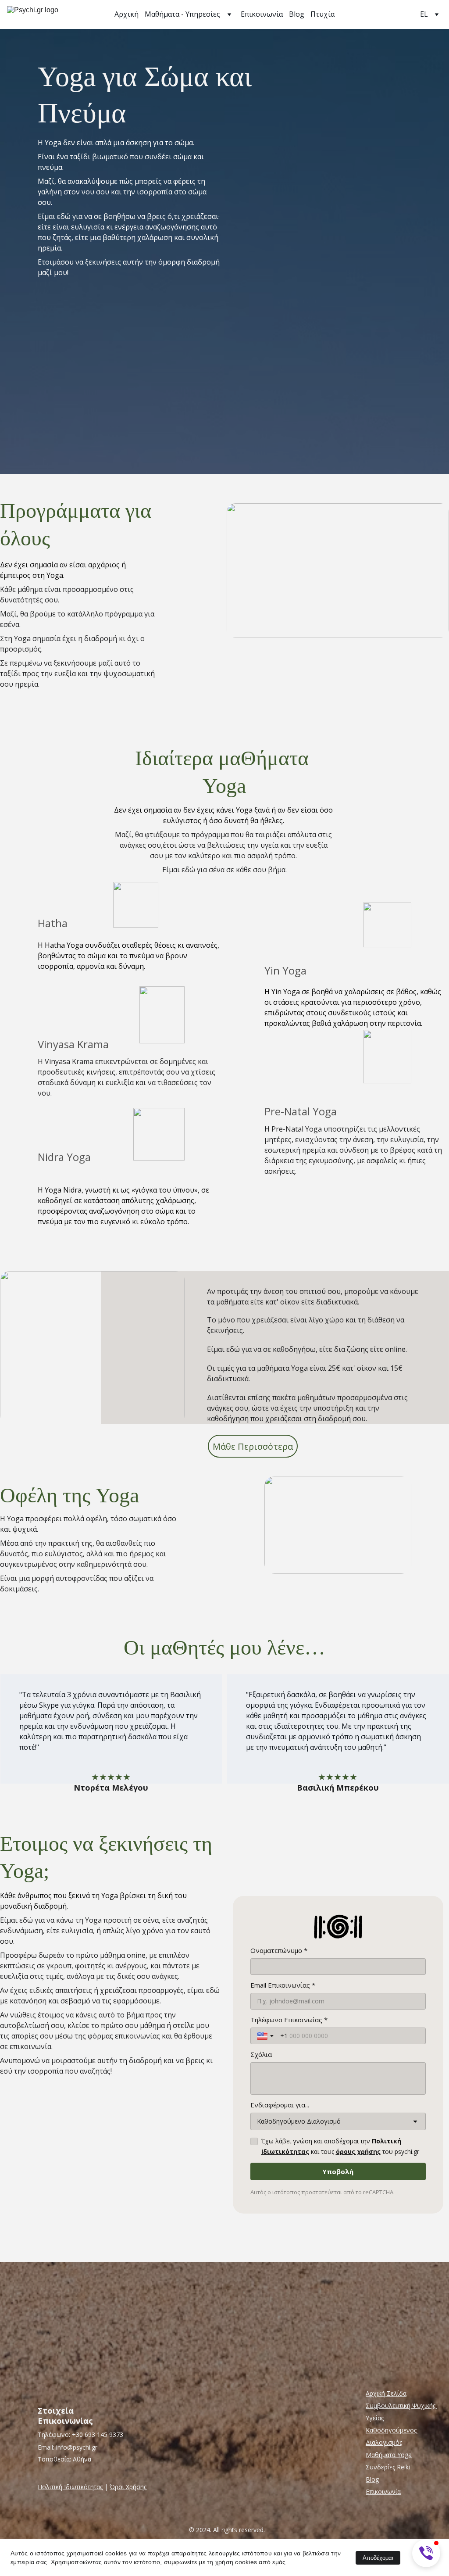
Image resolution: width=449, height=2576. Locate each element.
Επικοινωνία (262, 14)
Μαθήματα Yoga (389, 2455)
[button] (426, 2553)
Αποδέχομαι (378, 2558)
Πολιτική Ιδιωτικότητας (70, 2487)
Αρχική (127, 14)
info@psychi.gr (77, 2447)
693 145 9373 (104, 2434)
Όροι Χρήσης (128, 2487)
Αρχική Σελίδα (386, 2393)
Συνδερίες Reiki (388, 2467)
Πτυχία (322, 14)
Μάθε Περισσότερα (253, 1446)
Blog (297, 14)
